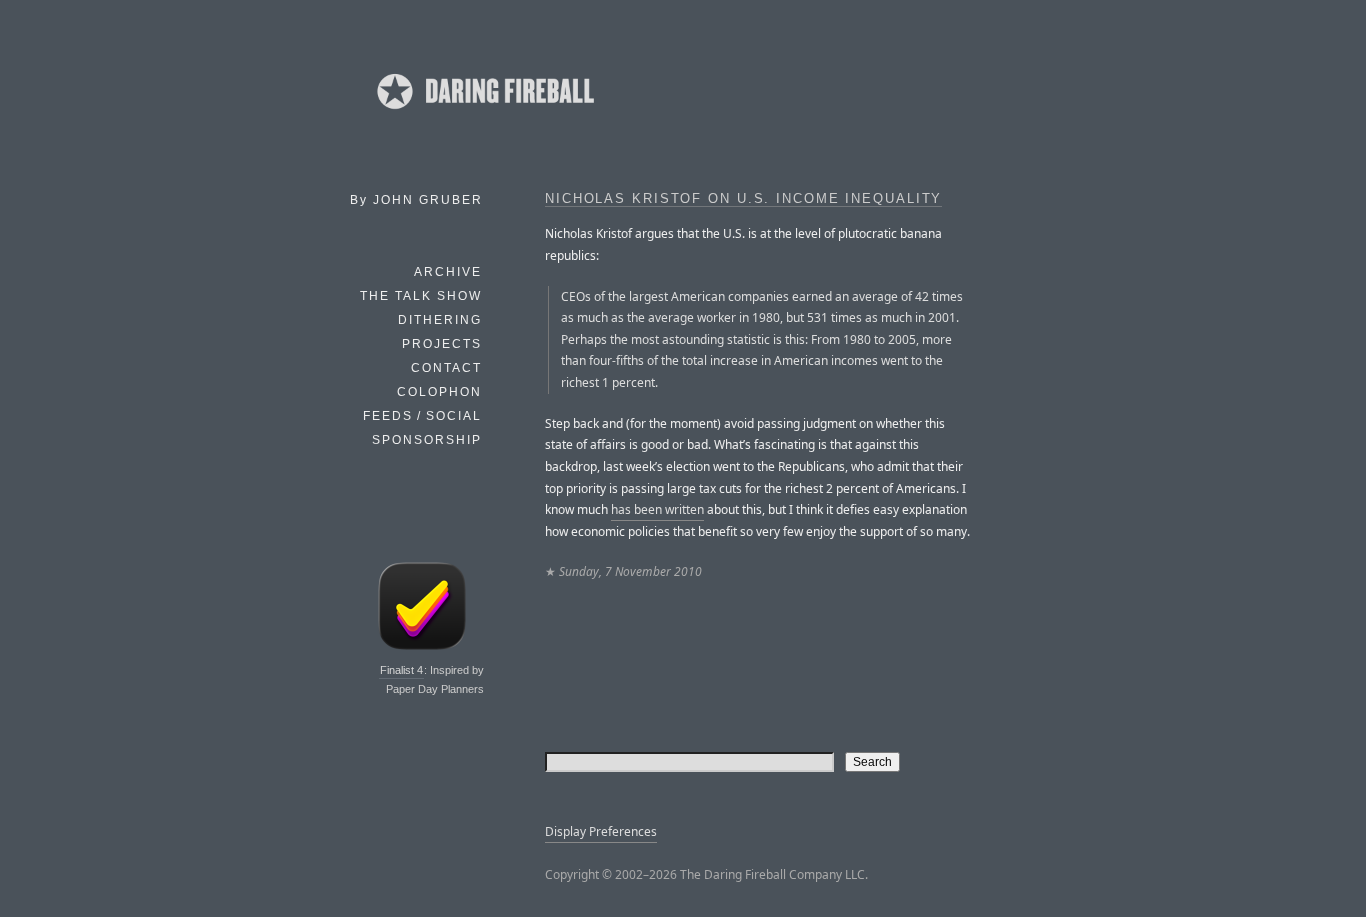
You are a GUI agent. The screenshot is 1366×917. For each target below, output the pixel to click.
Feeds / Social (422, 416)
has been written (657, 509)
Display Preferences (601, 831)
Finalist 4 (401, 670)
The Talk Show (421, 296)
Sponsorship (427, 440)
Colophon (439, 392)
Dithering (440, 320)
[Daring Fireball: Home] (484, 115)
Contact (446, 368)
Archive (448, 272)
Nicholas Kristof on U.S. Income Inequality (743, 199)
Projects (442, 344)
